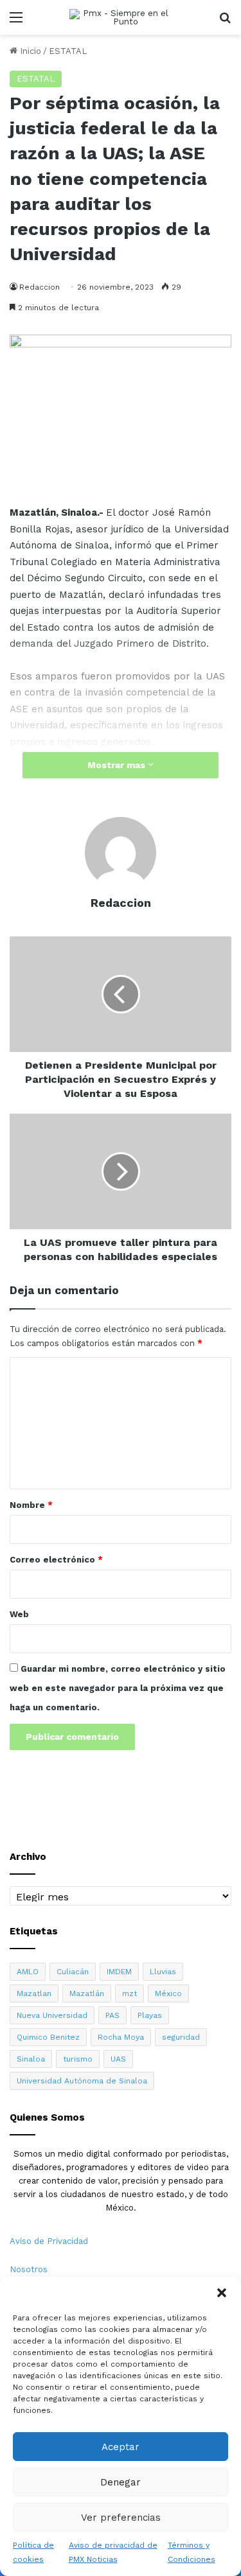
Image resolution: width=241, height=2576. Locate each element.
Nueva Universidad (52, 2015)
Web (19, 1614)
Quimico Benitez (48, 2037)
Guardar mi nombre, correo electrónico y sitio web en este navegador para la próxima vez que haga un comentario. (118, 1688)
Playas (150, 2015)
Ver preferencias (121, 2518)
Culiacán (73, 1972)
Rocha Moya (121, 2037)
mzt (129, 1993)
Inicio (29, 51)
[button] (222, 2293)
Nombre (31, 1505)
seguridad (181, 2037)
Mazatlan (34, 1993)
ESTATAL (68, 51)
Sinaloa (31, 2059)
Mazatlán (87, 1993)
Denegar (121, 2482)
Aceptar (121, 2447)
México (168, 1993)
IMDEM (119, 1972)
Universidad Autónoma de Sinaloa (82, 2081)
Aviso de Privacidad (49, 2241)
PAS (112, 2015)
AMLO (28, 1972)
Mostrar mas (118, 765)
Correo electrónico (56, 1560)
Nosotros (29, 2269)
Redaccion (121, 903)
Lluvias (163, 1972)
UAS (118, 2059)
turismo (78, 2059)
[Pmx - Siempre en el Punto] (121, 17)
